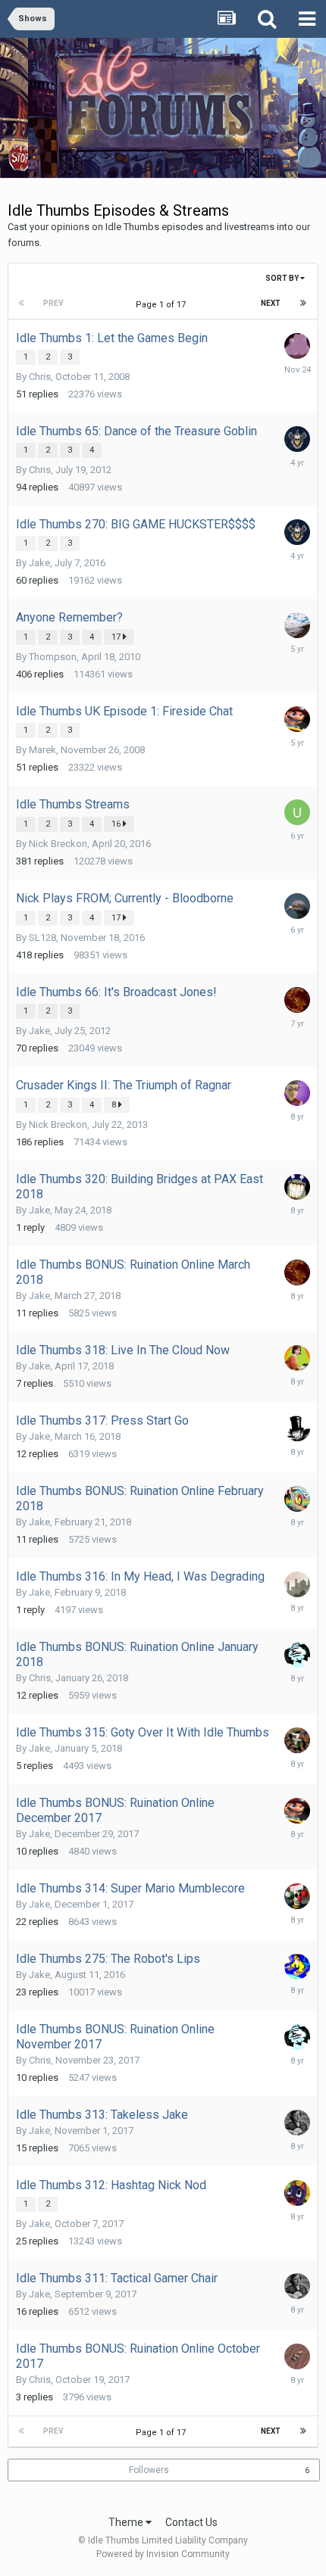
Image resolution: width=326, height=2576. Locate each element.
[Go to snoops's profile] (297, 1358)
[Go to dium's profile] (297, 1428)
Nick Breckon (58, 844)
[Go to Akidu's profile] (297, 346)
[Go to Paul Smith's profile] (297, 2356)
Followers (149, 2470)
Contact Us (191, 2522)
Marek (42, 750)
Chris (40, 377)
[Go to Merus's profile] (297, 1584)
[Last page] (303, 304)
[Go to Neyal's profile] (297, 439)
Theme (127, 2522)
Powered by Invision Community (163, 2554)
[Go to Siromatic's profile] (297, 2123)
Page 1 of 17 (163, 305)
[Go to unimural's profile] (297, 812)
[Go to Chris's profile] (297, 1655)
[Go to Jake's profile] (297, 719)
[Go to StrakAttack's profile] (297, 1093)
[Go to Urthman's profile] (297, 1000)
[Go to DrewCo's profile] (297, 2193)
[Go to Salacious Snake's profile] (297, 1967)
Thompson (53, 657)
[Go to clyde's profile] (297, 1499)
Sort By (283, 278)
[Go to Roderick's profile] (297, 1896)
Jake (39, 563)
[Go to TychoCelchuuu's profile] (297, 906)
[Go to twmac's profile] (297, 1740)
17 (117, 637)
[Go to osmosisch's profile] (297, 1187)
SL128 (42, 938)
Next (271, 303)
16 (117, 824)
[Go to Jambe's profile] (297, 625)
